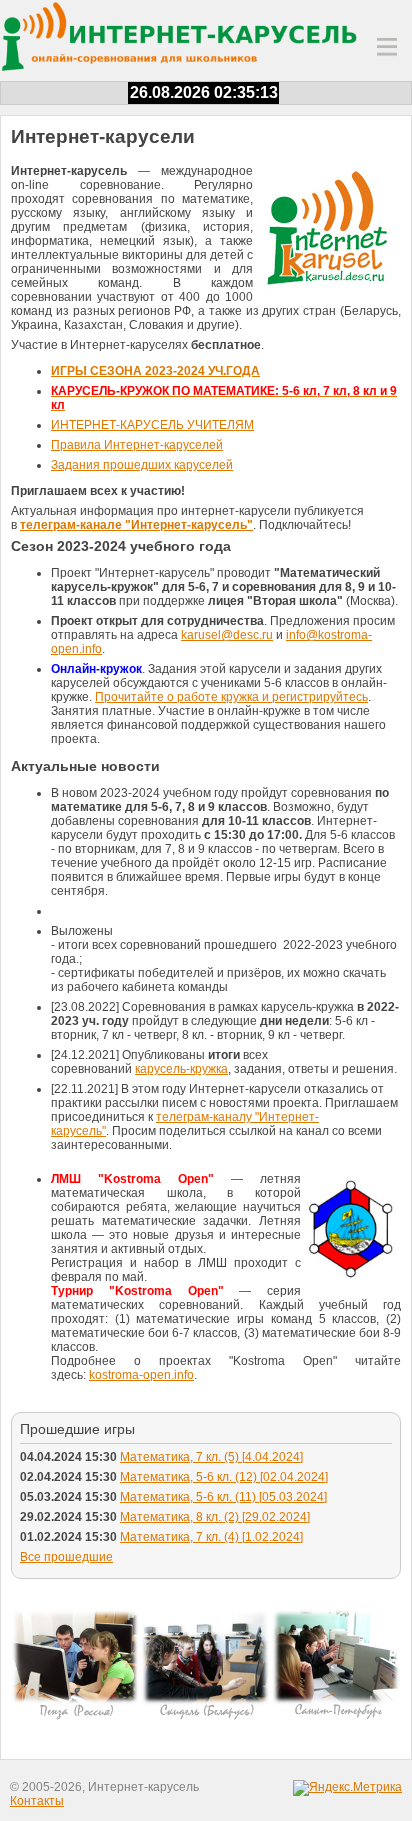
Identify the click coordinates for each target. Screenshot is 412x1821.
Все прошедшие (66, 1557)
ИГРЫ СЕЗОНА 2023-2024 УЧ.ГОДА (155, 371)
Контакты (37, 1801)
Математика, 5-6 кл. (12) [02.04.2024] (224, 1477)
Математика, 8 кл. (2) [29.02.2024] (215, 1517)
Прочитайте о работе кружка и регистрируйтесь (231, 697)
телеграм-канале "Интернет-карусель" (136, 525)
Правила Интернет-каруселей (137, 445)
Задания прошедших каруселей (142, 465)
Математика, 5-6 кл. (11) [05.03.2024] (223, 1497)
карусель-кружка (181, 1069)
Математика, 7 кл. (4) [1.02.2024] (211, 1537)
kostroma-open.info (141, 1375)
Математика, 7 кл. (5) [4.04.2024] (211, 1457)
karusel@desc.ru (227, 635)
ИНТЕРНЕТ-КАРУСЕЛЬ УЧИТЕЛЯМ (152, 425)
